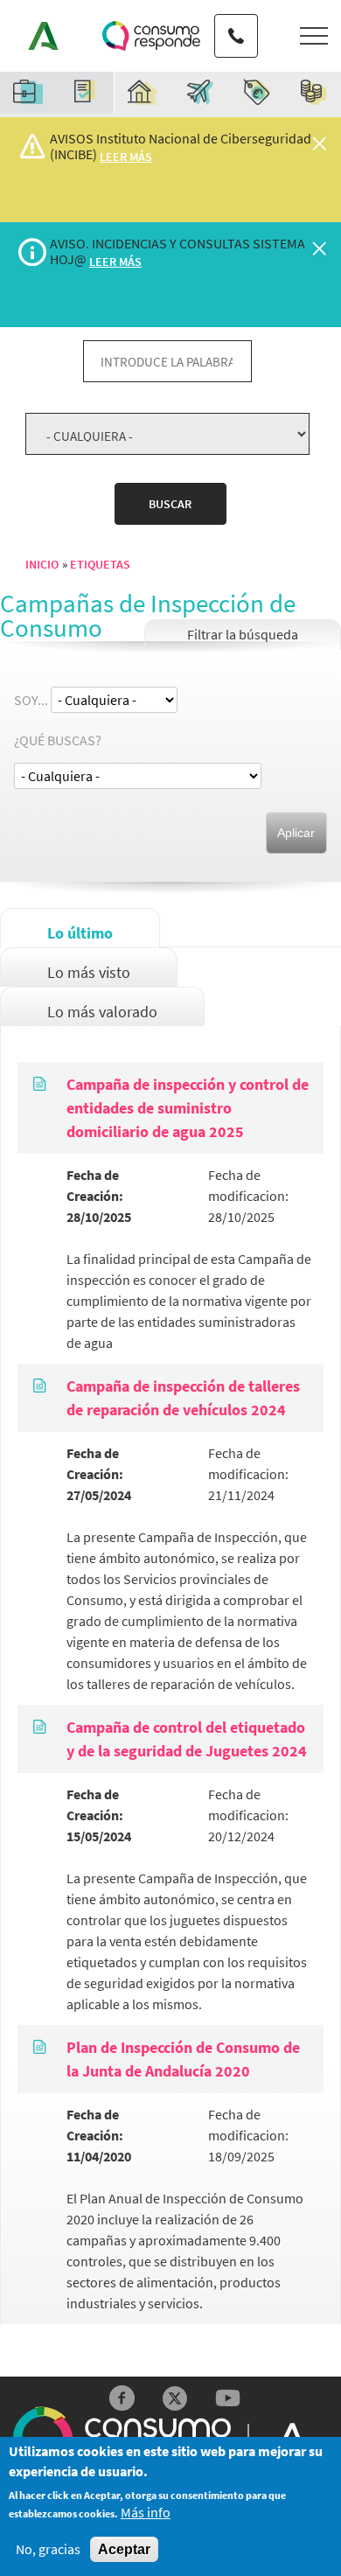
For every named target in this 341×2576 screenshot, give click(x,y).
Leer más (126, 157)
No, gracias (48, 2549)
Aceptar (124, 2549)
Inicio (42, 564)
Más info (146, 2513)
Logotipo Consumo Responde (151, 36)
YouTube (228, 2398)
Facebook (122, 2398)
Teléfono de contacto (236, 20)
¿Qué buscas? (58, 740)
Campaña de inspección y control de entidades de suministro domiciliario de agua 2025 (188, 1108)
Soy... (31, 700)
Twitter (175, 2398)
